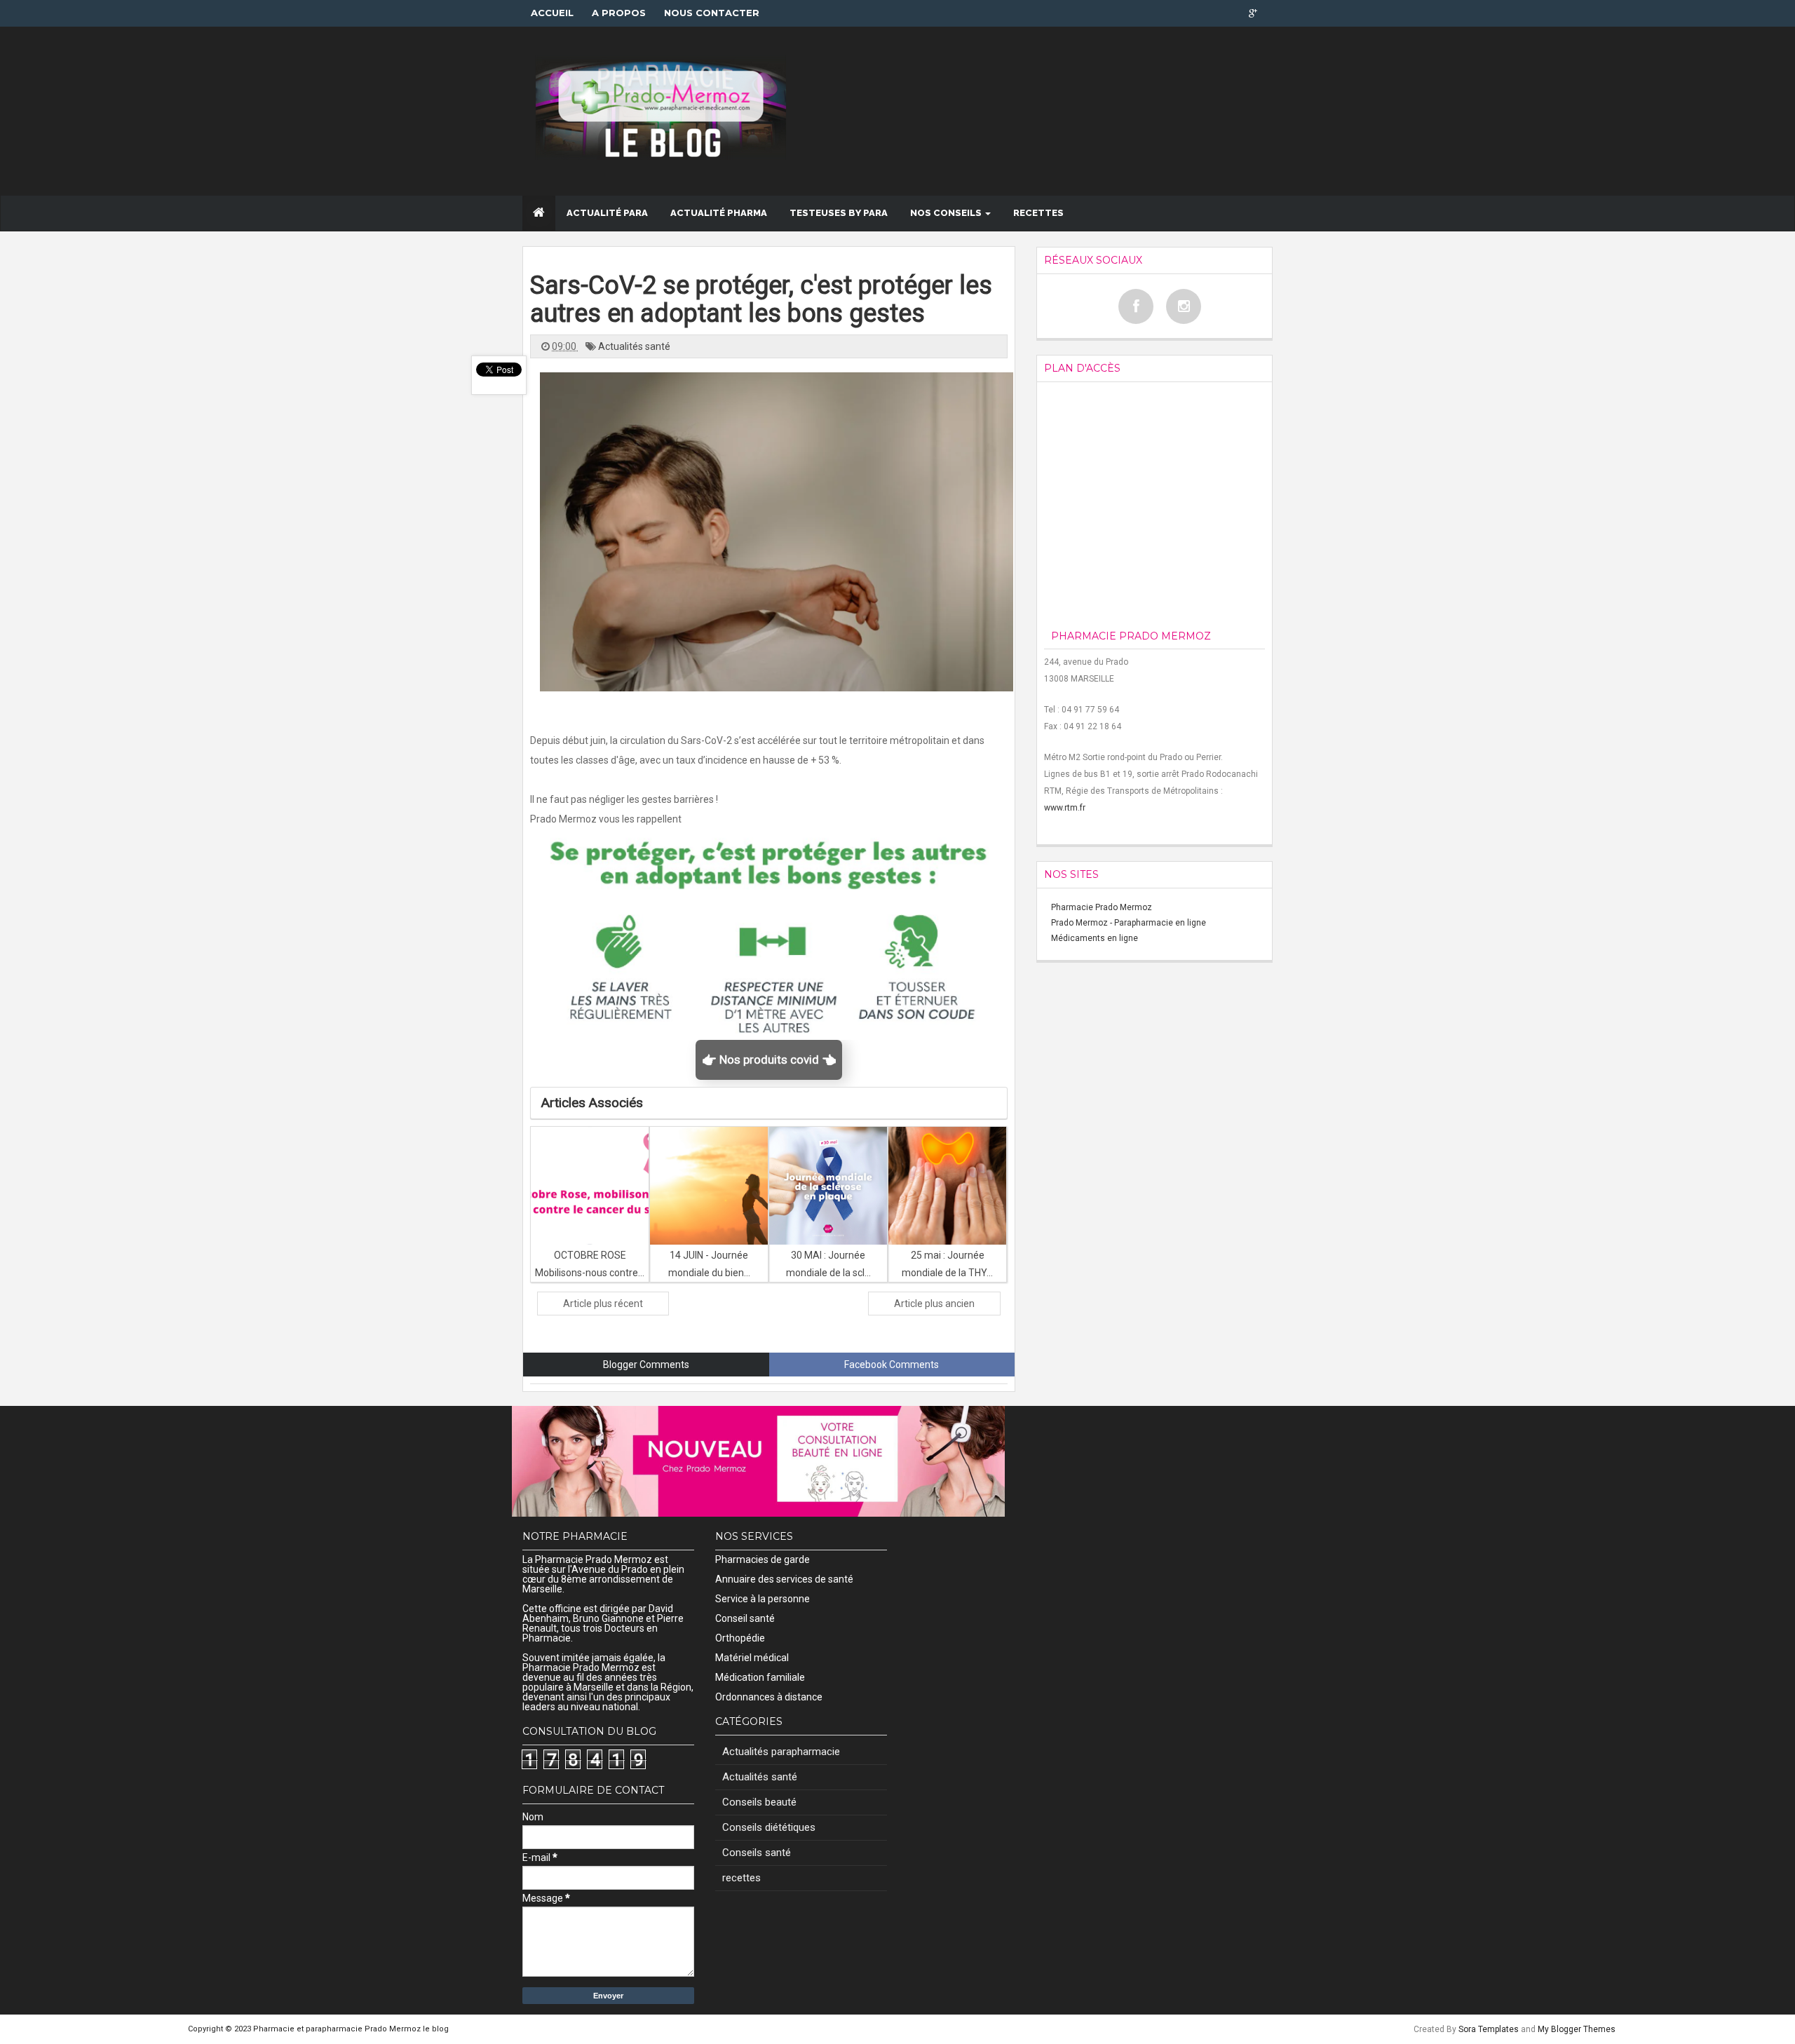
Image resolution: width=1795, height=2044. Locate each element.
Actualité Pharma (719, 213)
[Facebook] (1136, 306)
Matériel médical (752, 1658)
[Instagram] (1184, 306)
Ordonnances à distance (769, 1697)
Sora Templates (1489, 2029)
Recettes (1038, 213)
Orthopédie (740, 1638)
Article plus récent (603, 1304)
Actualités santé (634, 346)
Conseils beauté (759, 1802)
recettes (741, 1878)
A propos (619, 13)
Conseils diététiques (769, 1827)
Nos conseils (947, 213)
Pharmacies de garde (763, 1559)
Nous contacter (712, 13)
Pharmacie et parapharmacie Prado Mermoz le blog (351, 2029)
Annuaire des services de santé (784, 1579)
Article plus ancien (934, 1304)
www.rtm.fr (1065, 808)
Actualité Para (607, 213)
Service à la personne (763, 1599)
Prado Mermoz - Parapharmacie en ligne (1129, 923)
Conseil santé (745, 1618)
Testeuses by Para (839, 213)
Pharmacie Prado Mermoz (1102, 907)
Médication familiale (760, 1677)
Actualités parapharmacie (781, 1752)
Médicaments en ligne (1095, 938)
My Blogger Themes (1577, 2029)
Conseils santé (757, 1853)
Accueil (552, 13)
